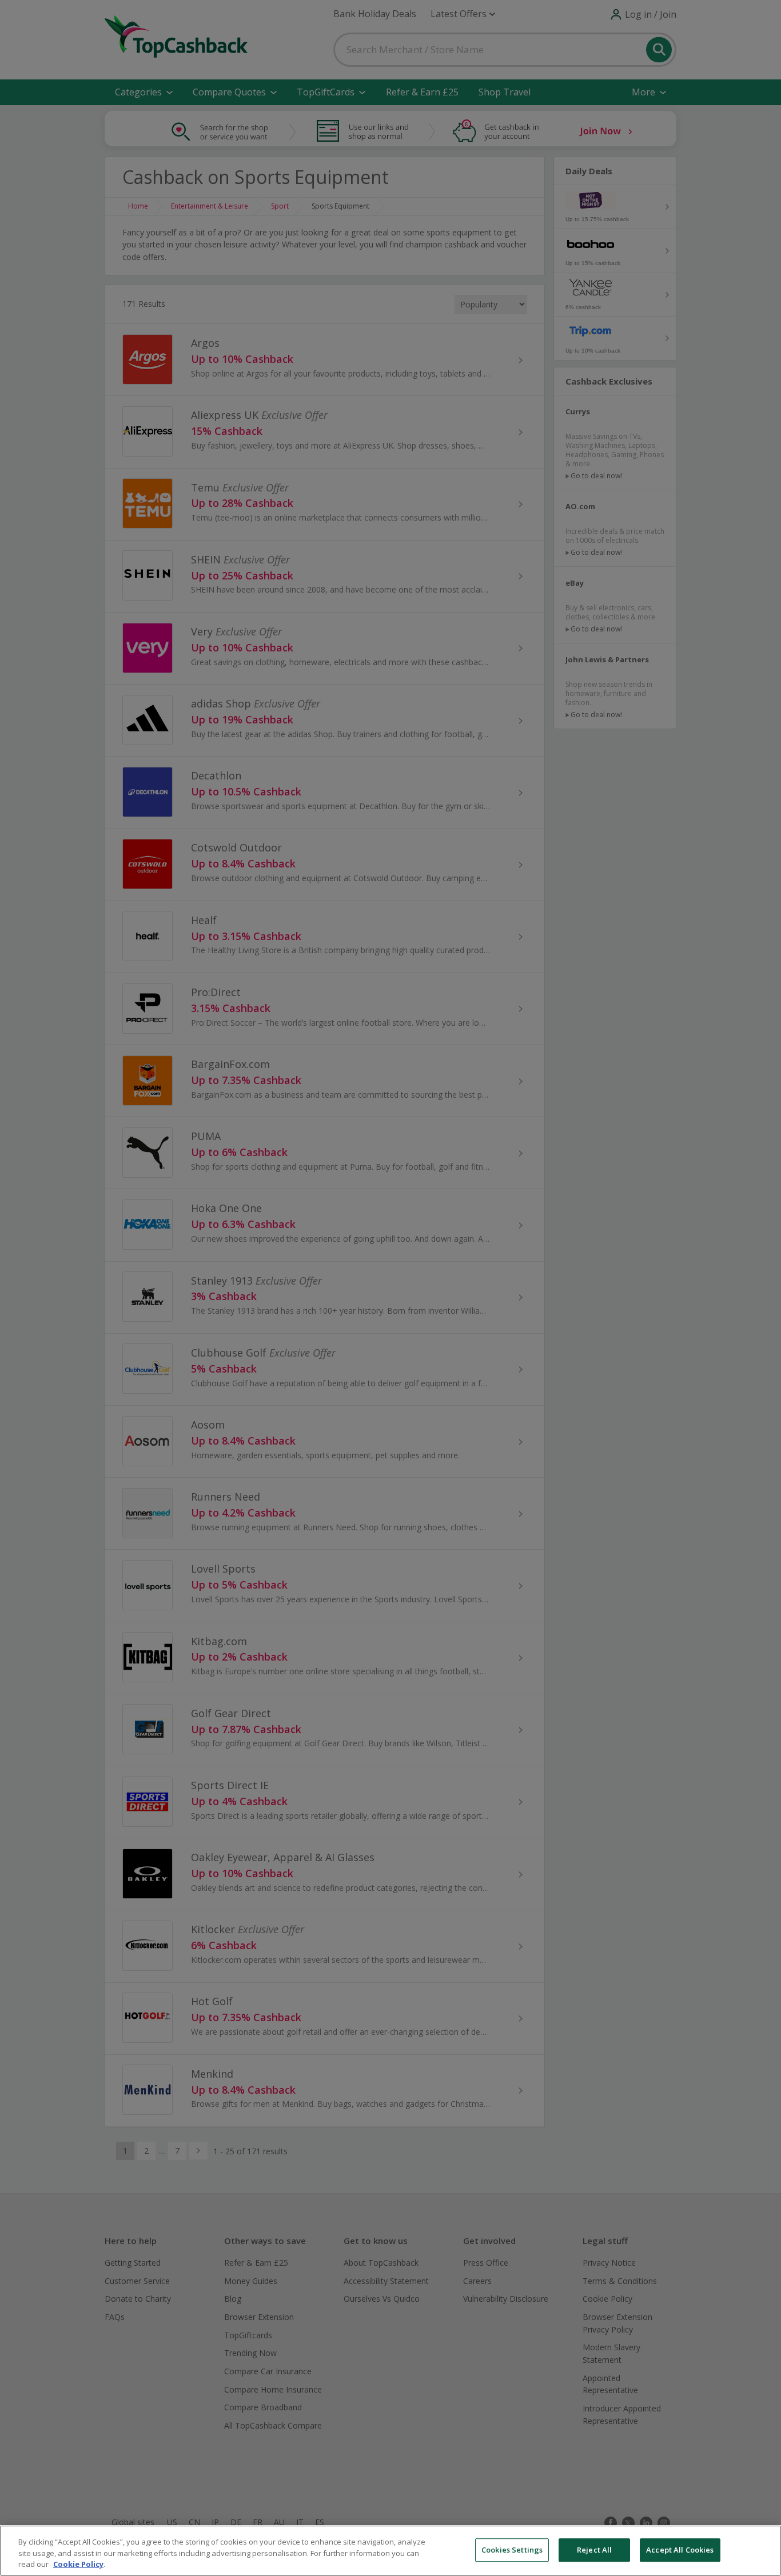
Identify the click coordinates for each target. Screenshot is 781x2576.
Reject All (594, 2550)
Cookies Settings (512, 2550)
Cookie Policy (78, 2564)
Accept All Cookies (680, 2550)
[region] (390, 2551)
